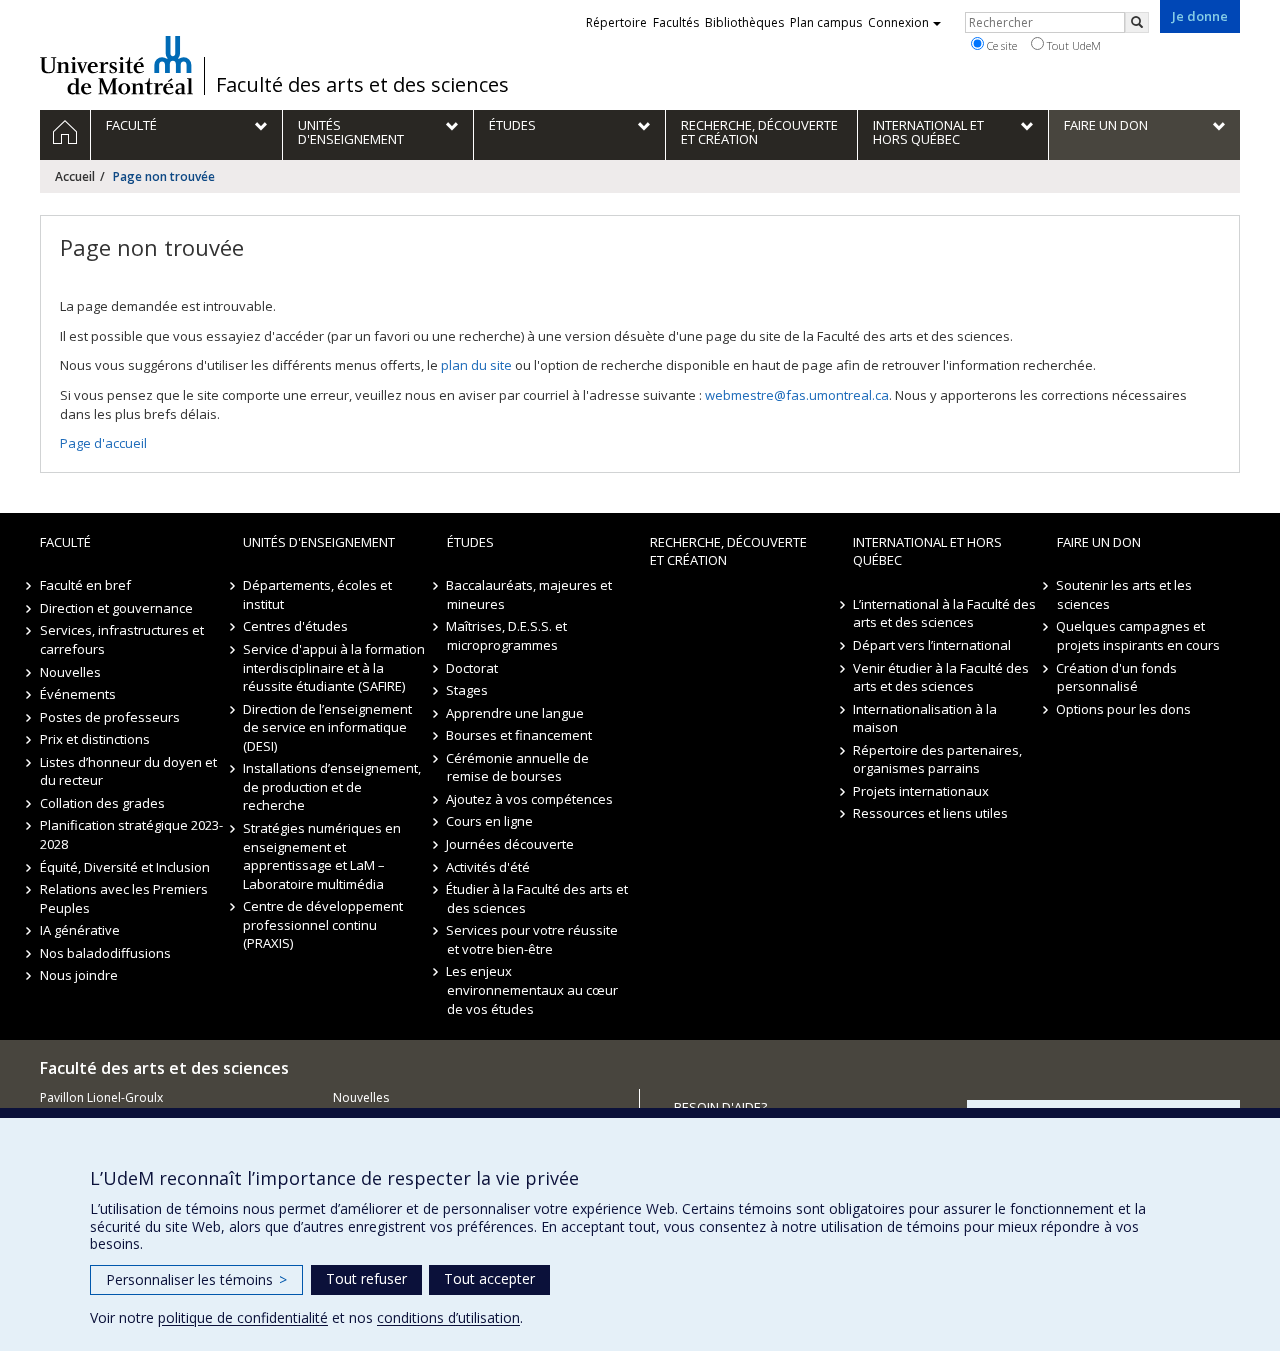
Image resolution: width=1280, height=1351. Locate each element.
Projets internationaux (921, 791)
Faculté (65, 542)
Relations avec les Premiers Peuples (124, 898)
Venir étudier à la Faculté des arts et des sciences (941, 677)
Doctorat (473, 668)
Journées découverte (511, 844)
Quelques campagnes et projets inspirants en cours (1138, 635)
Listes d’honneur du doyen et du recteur (128, 771)
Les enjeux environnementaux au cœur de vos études (532, 989)
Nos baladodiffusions (105, 953)
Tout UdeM (1072, 45)
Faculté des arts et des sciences (362, 85)
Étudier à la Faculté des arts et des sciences (538, 898)
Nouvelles (70, 672)
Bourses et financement (520, 735)
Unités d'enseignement (319, 542)
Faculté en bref (85, 585)
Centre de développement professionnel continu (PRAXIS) (323, 924)
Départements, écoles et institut (317, 594)
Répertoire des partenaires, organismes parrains (937, 759)
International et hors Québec (927, 551)
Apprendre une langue (516, 713)
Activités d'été (489, 867)
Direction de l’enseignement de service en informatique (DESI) (327, 727)
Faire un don (1099, 542)
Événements (78, 694)
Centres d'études (295, 626)
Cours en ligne (490, 821)
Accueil (75, 176)
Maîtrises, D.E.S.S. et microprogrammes (507, 635)
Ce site (1000, 45)
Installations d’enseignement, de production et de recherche (332, 786)
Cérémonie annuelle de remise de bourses (518, 767)
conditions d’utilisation (448, 1317)
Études (470, 542)
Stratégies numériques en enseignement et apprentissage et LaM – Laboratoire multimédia (322, 856)
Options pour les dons (1124, 709)
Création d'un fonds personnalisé (1117, 677)
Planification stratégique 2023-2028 (131, 834)
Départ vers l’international (932, 645)
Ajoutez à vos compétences (530, 799)
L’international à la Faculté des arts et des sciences (944, 613)
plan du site (476, 365)
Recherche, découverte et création (728, 551)
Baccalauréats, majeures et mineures (530, 594)
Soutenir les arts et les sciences (1125, 594)
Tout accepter (489, 1278)
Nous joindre (79, 975)
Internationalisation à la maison (925, 718)
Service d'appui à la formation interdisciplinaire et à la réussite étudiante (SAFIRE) (334, 667)
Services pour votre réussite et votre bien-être (533, 939)
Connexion (898, 22)
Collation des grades (102, 803)
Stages (468, 690)
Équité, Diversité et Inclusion (125, 867)
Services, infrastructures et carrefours (122, 639)
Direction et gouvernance (116, 608)
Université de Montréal (116, 65)
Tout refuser (366, 1278)
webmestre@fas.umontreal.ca (797, 395)
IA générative (80, 930)
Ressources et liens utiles (930, 813)
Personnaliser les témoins (196, 1279)
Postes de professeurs (110, 717)
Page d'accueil (103, 443)
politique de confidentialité (243, 1317)
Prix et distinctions (95, 739)
